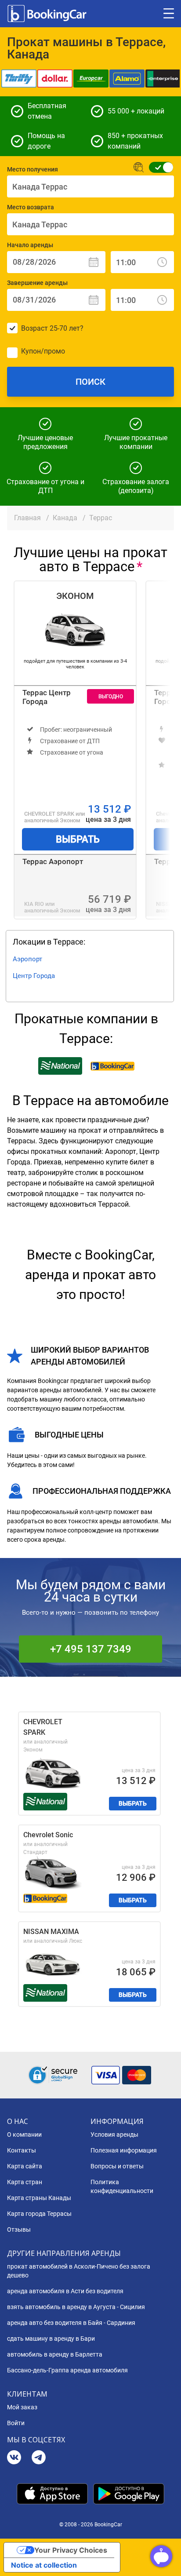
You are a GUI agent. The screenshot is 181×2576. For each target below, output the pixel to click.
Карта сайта (25, 2166)
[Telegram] (39, 2458)
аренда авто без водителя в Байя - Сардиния (71, 2323)
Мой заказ (22, 2407)
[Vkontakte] (14, 2458)
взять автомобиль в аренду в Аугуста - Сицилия (76, 2307)
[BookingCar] (48, 14)
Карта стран (25, 2182)
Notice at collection (44, 2565)
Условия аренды (114, 2135)
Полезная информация (124, 2150)
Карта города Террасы (39, 2214)
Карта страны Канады (39, 2198)
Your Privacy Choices (71, 2550)
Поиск (90, 382)
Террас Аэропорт (53, 861)
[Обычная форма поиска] (158, 167)
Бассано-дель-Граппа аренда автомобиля (67, 2370)
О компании (24, 2135)
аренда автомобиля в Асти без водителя (65, 2291)
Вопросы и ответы (117, 2166)
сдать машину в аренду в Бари (51, 2339)
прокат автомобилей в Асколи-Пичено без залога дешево (79, 2271)
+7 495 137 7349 (91, 1649)
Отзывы (19, 2229)
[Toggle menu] (169, 14)
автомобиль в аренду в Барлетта (55, 2354)
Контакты (22, 2150)
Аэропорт (27, 959)
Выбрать (78, 839)
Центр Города (34, 976)
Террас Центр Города (47, 697)
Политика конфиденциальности (122, 2186)
